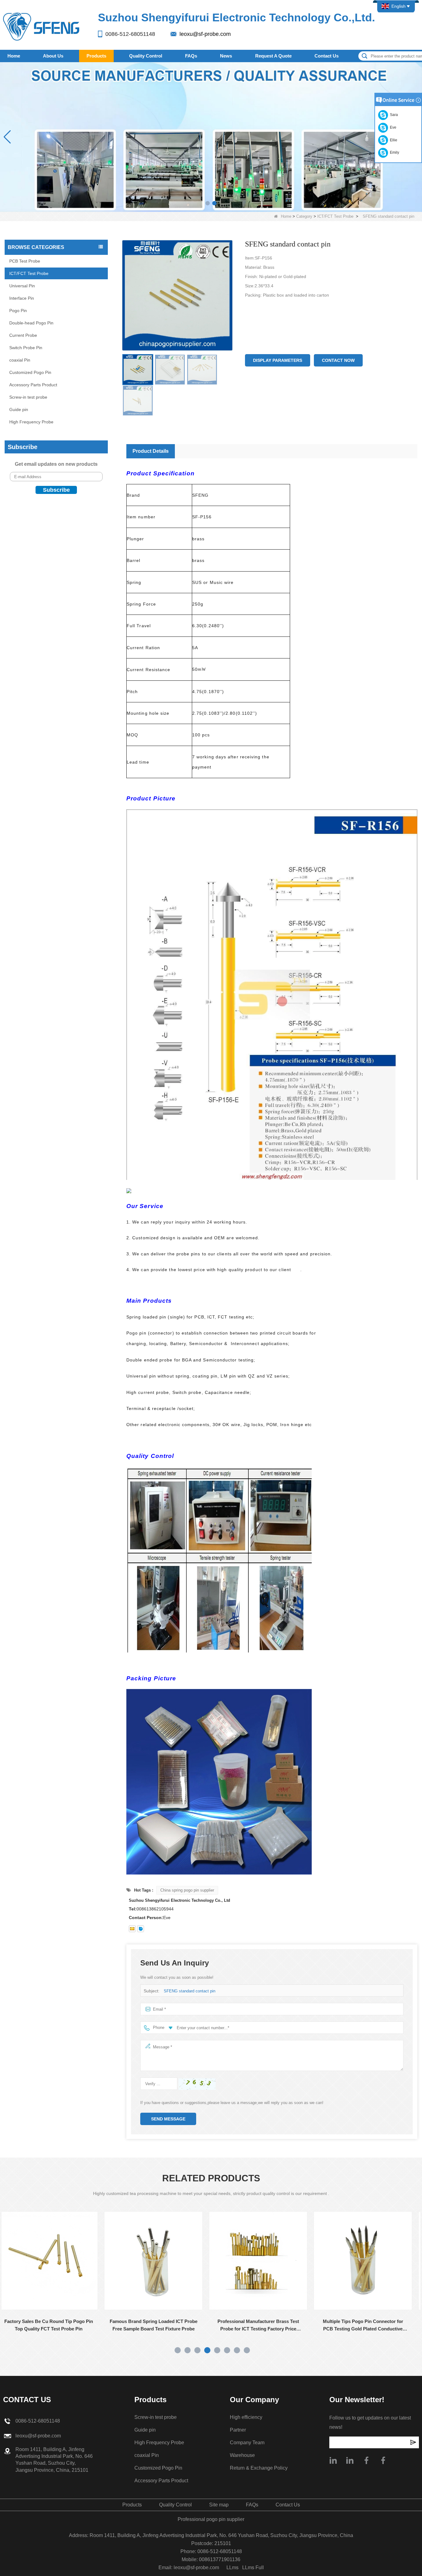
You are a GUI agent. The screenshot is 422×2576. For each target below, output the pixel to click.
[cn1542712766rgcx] (141, 1929)
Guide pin (19, 409)
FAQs (191, 56)
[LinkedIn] (350, 2460)
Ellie (393, 140)
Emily (394, 152)
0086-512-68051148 (130, 34)
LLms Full (253, 2567)
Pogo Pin (18, 311)
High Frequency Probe (31, 422)
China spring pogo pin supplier (187, 1890)
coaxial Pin (20, 360)
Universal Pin (22, 286)
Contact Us (327, 56)
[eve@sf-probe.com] (132, 1929)
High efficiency (246, 2417)
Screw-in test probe (28, 397)
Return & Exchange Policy (259, 2468)
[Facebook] (366, 2460)
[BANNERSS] (211, 137)
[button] (208, 203)
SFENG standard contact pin (190, 1991)
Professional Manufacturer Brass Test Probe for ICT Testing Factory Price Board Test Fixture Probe (159, 2326)
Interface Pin (22, 298)
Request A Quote (273, 56)
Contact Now (338, 360)
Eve (392, 127)
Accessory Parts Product (33, 385)
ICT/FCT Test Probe (335, 216)
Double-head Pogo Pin (31, 323)
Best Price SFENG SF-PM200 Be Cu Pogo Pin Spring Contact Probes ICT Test (368, 2325)
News (226, 56)
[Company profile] (333, 2460)
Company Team (247, 2443)
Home (14, 56)
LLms (232, 2567)
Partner (238, 2430)
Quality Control (146, 56)
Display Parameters (278, 360)
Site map (219, 2505)
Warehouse (242, 2455)
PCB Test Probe (25, 261)
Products (96, 56)
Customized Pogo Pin (30, 372)
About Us (53, 56)
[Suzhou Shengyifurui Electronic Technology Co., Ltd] (42, 26)
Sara (393, 115)
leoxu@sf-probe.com (205, 34)
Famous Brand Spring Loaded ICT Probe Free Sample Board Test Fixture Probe (54, 2325)
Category (304, 216)
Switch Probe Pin (26, 348)
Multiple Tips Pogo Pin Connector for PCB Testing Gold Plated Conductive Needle (264, 2326)
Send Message (168, 2119)
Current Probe (23, 335)
